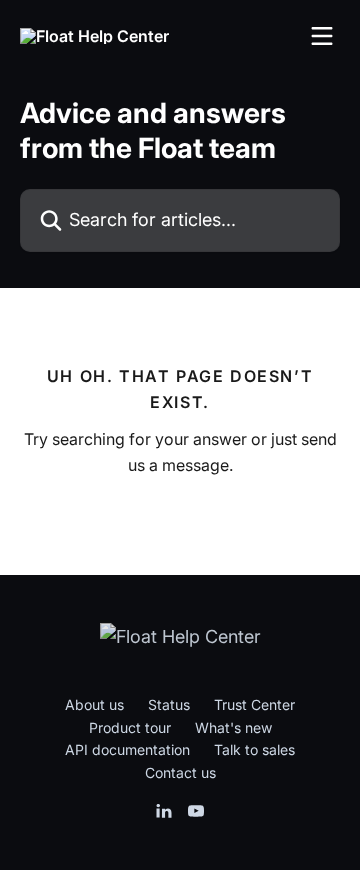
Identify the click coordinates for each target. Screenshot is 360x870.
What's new (233, 727)
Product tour (130, 727)
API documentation (127, 749)
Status (169, 704)
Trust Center (254, 704)
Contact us (180, 772)
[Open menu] (322, 36)
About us (94, 704)
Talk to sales (254, 749)
